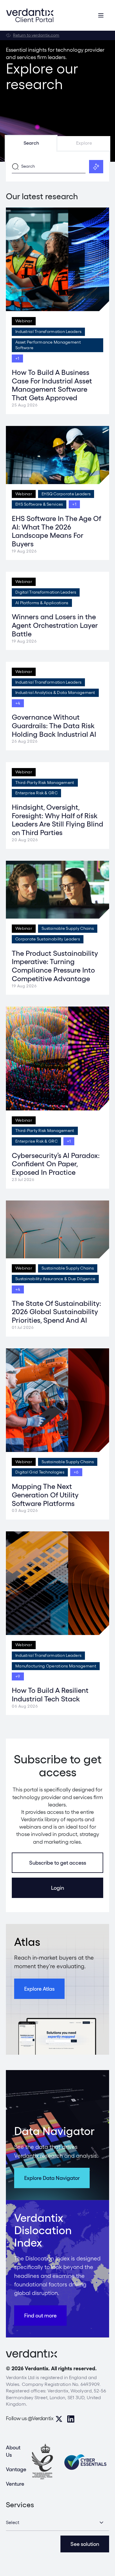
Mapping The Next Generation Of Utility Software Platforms (45, 1495)
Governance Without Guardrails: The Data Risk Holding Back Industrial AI (54, 726)
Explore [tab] (84, 143)
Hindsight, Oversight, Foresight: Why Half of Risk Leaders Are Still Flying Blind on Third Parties (57, 820)
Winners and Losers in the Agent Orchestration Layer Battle (55, 625)
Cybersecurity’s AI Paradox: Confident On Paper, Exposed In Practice (56, 1164)
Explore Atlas (39, 1989)
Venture (15, 2484)
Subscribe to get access (58, 1863)
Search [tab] (31, 143)
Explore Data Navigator (52, 2178)
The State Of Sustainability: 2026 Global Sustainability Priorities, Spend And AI (56, 1312)
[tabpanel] (57, 167)
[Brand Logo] (30, 15)
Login (57, 1888)
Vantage (16, 2469)
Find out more (40, 2316)
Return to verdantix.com (36, 35)
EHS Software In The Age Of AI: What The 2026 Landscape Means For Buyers (56, 531)
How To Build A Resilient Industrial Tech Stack (50, 1695)
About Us (13, 2451)
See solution (85, 2544)
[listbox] (57, 2523)
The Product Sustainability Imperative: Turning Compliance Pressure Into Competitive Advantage (55, 966)
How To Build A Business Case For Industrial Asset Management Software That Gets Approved (52, 385)
